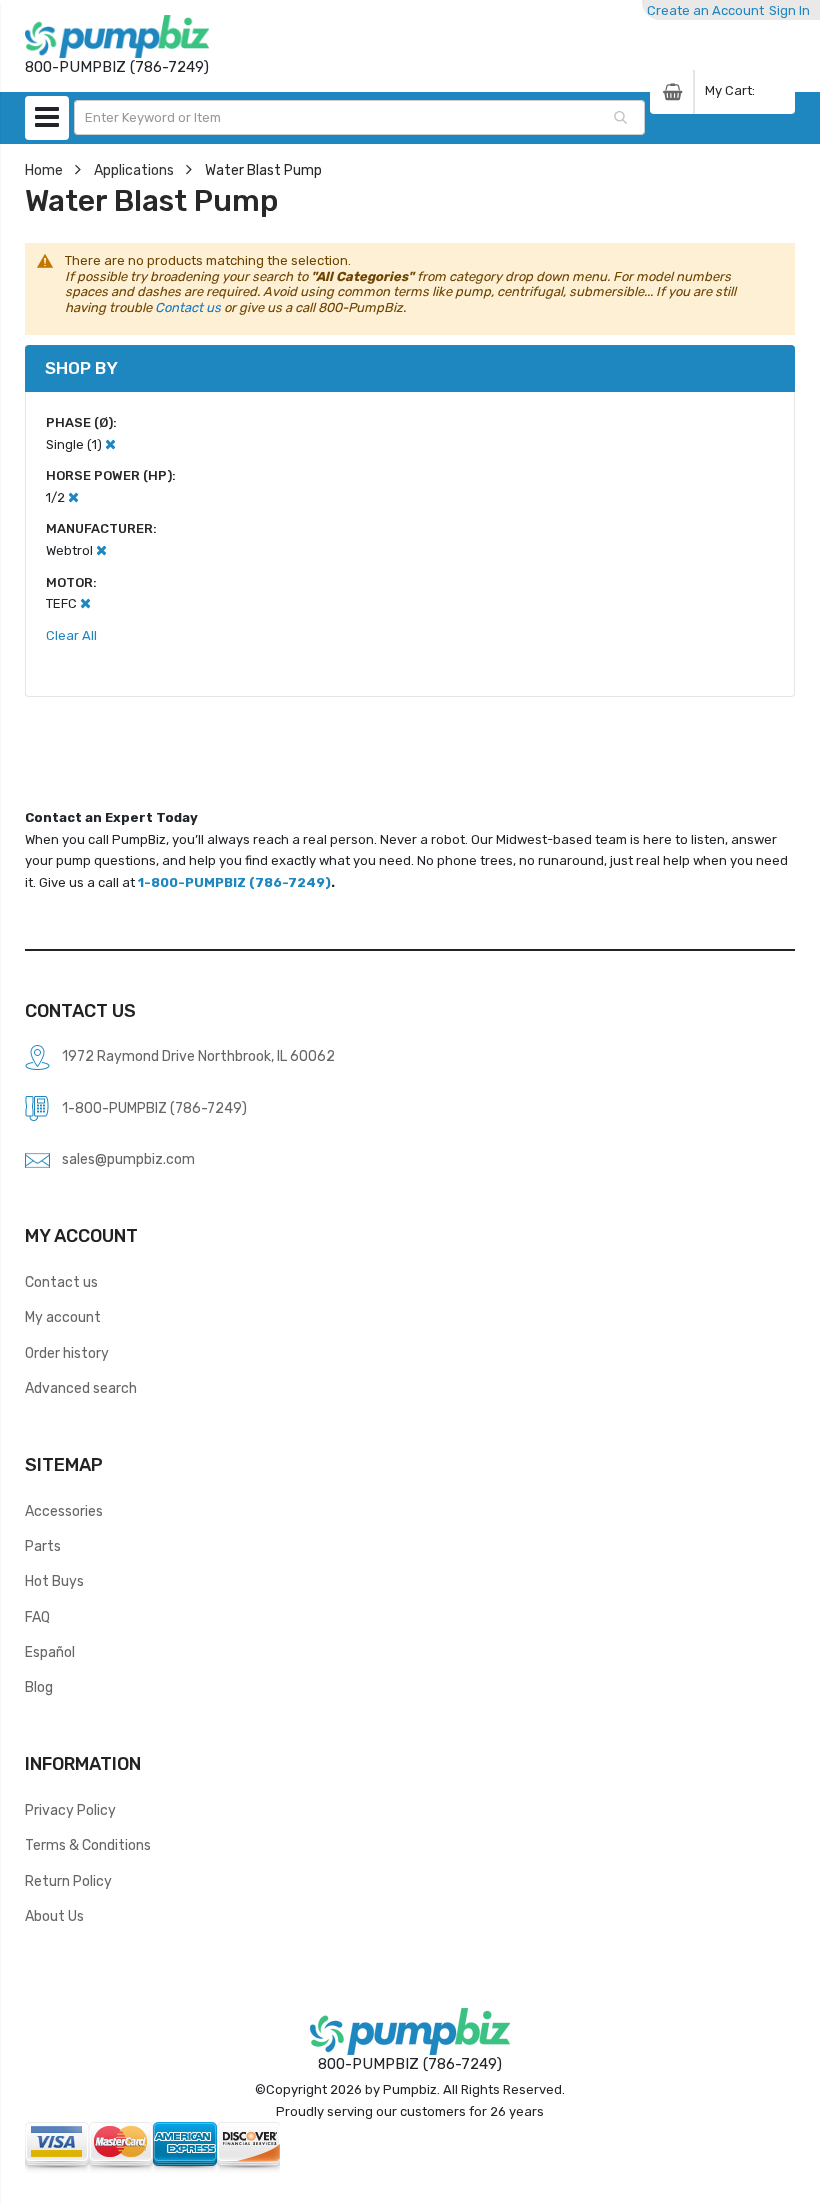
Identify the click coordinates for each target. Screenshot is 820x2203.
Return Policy (68, 1881)
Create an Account (705, 10)
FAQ (37, 1617)
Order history (67, 1353)
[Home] (117, 36)
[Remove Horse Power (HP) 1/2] (73, 497)
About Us (54, 1916)
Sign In (789, 10)
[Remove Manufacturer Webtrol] (101, 550)
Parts (43, 1546)
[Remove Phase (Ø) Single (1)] (110, 444)
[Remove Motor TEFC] (85, 603)
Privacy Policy (70, 1810)
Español (50, 1652)
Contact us (188, 307)
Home (44, 170)
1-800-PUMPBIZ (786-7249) (234, 882)
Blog (39, 1687)
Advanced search (81, 1388)
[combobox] (360, 117)
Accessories (64, 1511)
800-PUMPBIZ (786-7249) (410, 2064)
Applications (134, 170)
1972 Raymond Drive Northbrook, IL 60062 (198, 1056)
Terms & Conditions (88, 1845)
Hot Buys (54, 1581)
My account (63, 1317)
